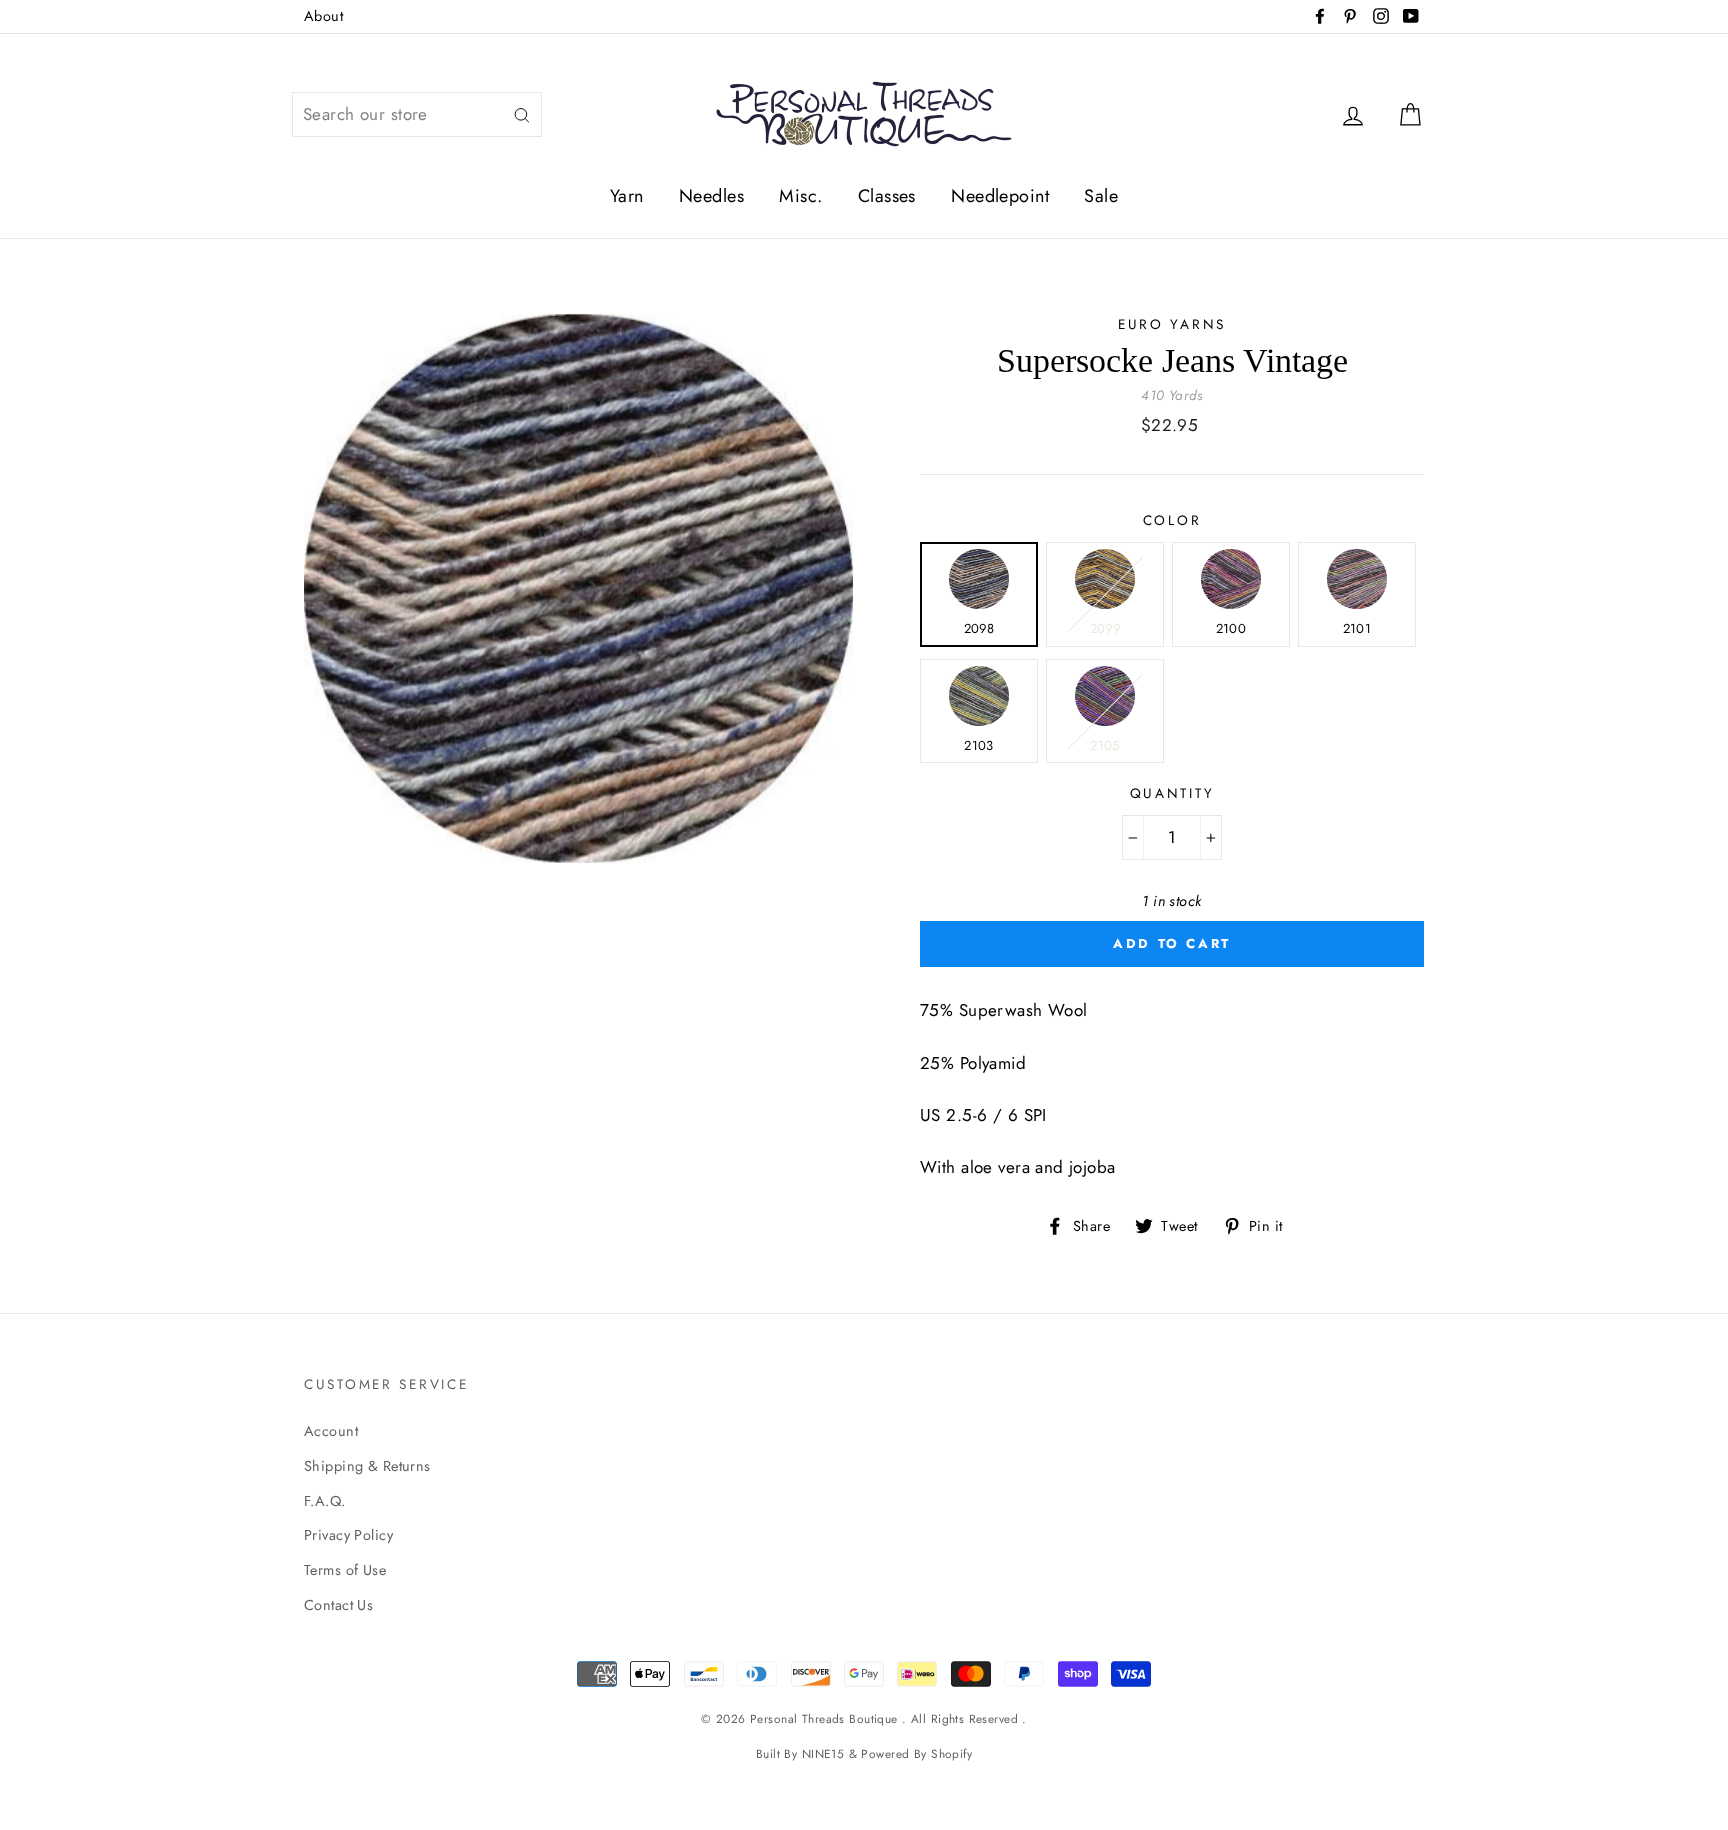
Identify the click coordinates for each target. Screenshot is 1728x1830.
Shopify (951, 1753)
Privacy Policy (348, 1535)
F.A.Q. (325, 1501)
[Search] (522, 114)
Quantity (1172, 793)
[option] (578, 588)
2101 (1357, 628)
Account (331, 1431)
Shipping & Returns (367, 1466)
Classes (887, 196)
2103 (978, 745)
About (323, 16)
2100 (1231, 628)
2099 (1105, 628)
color (1172, 520)
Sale (1101, 196)
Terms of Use (345, 1570)
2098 (979, 628)
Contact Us (338, 1605)
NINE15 (823, 1753)
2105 (1104, 745)
